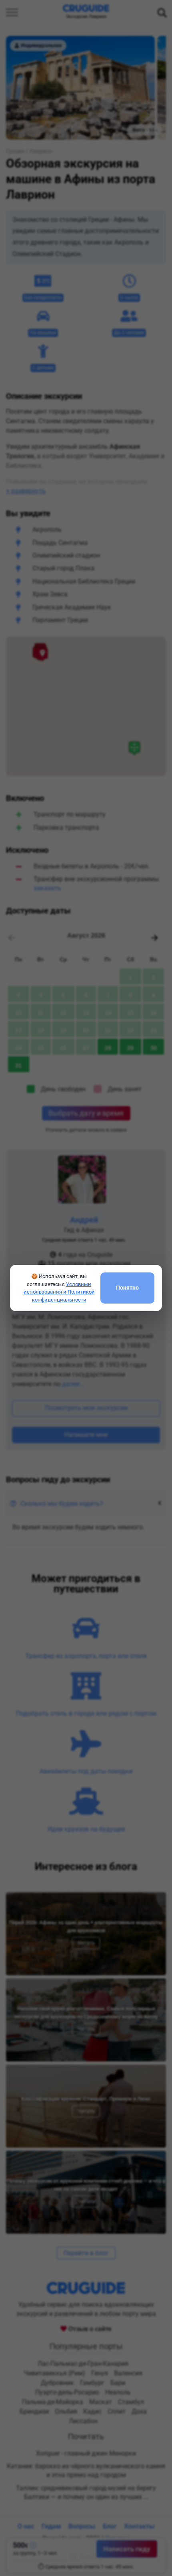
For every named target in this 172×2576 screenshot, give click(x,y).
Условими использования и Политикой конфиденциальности (59, 1292)
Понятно (127, 1288)
